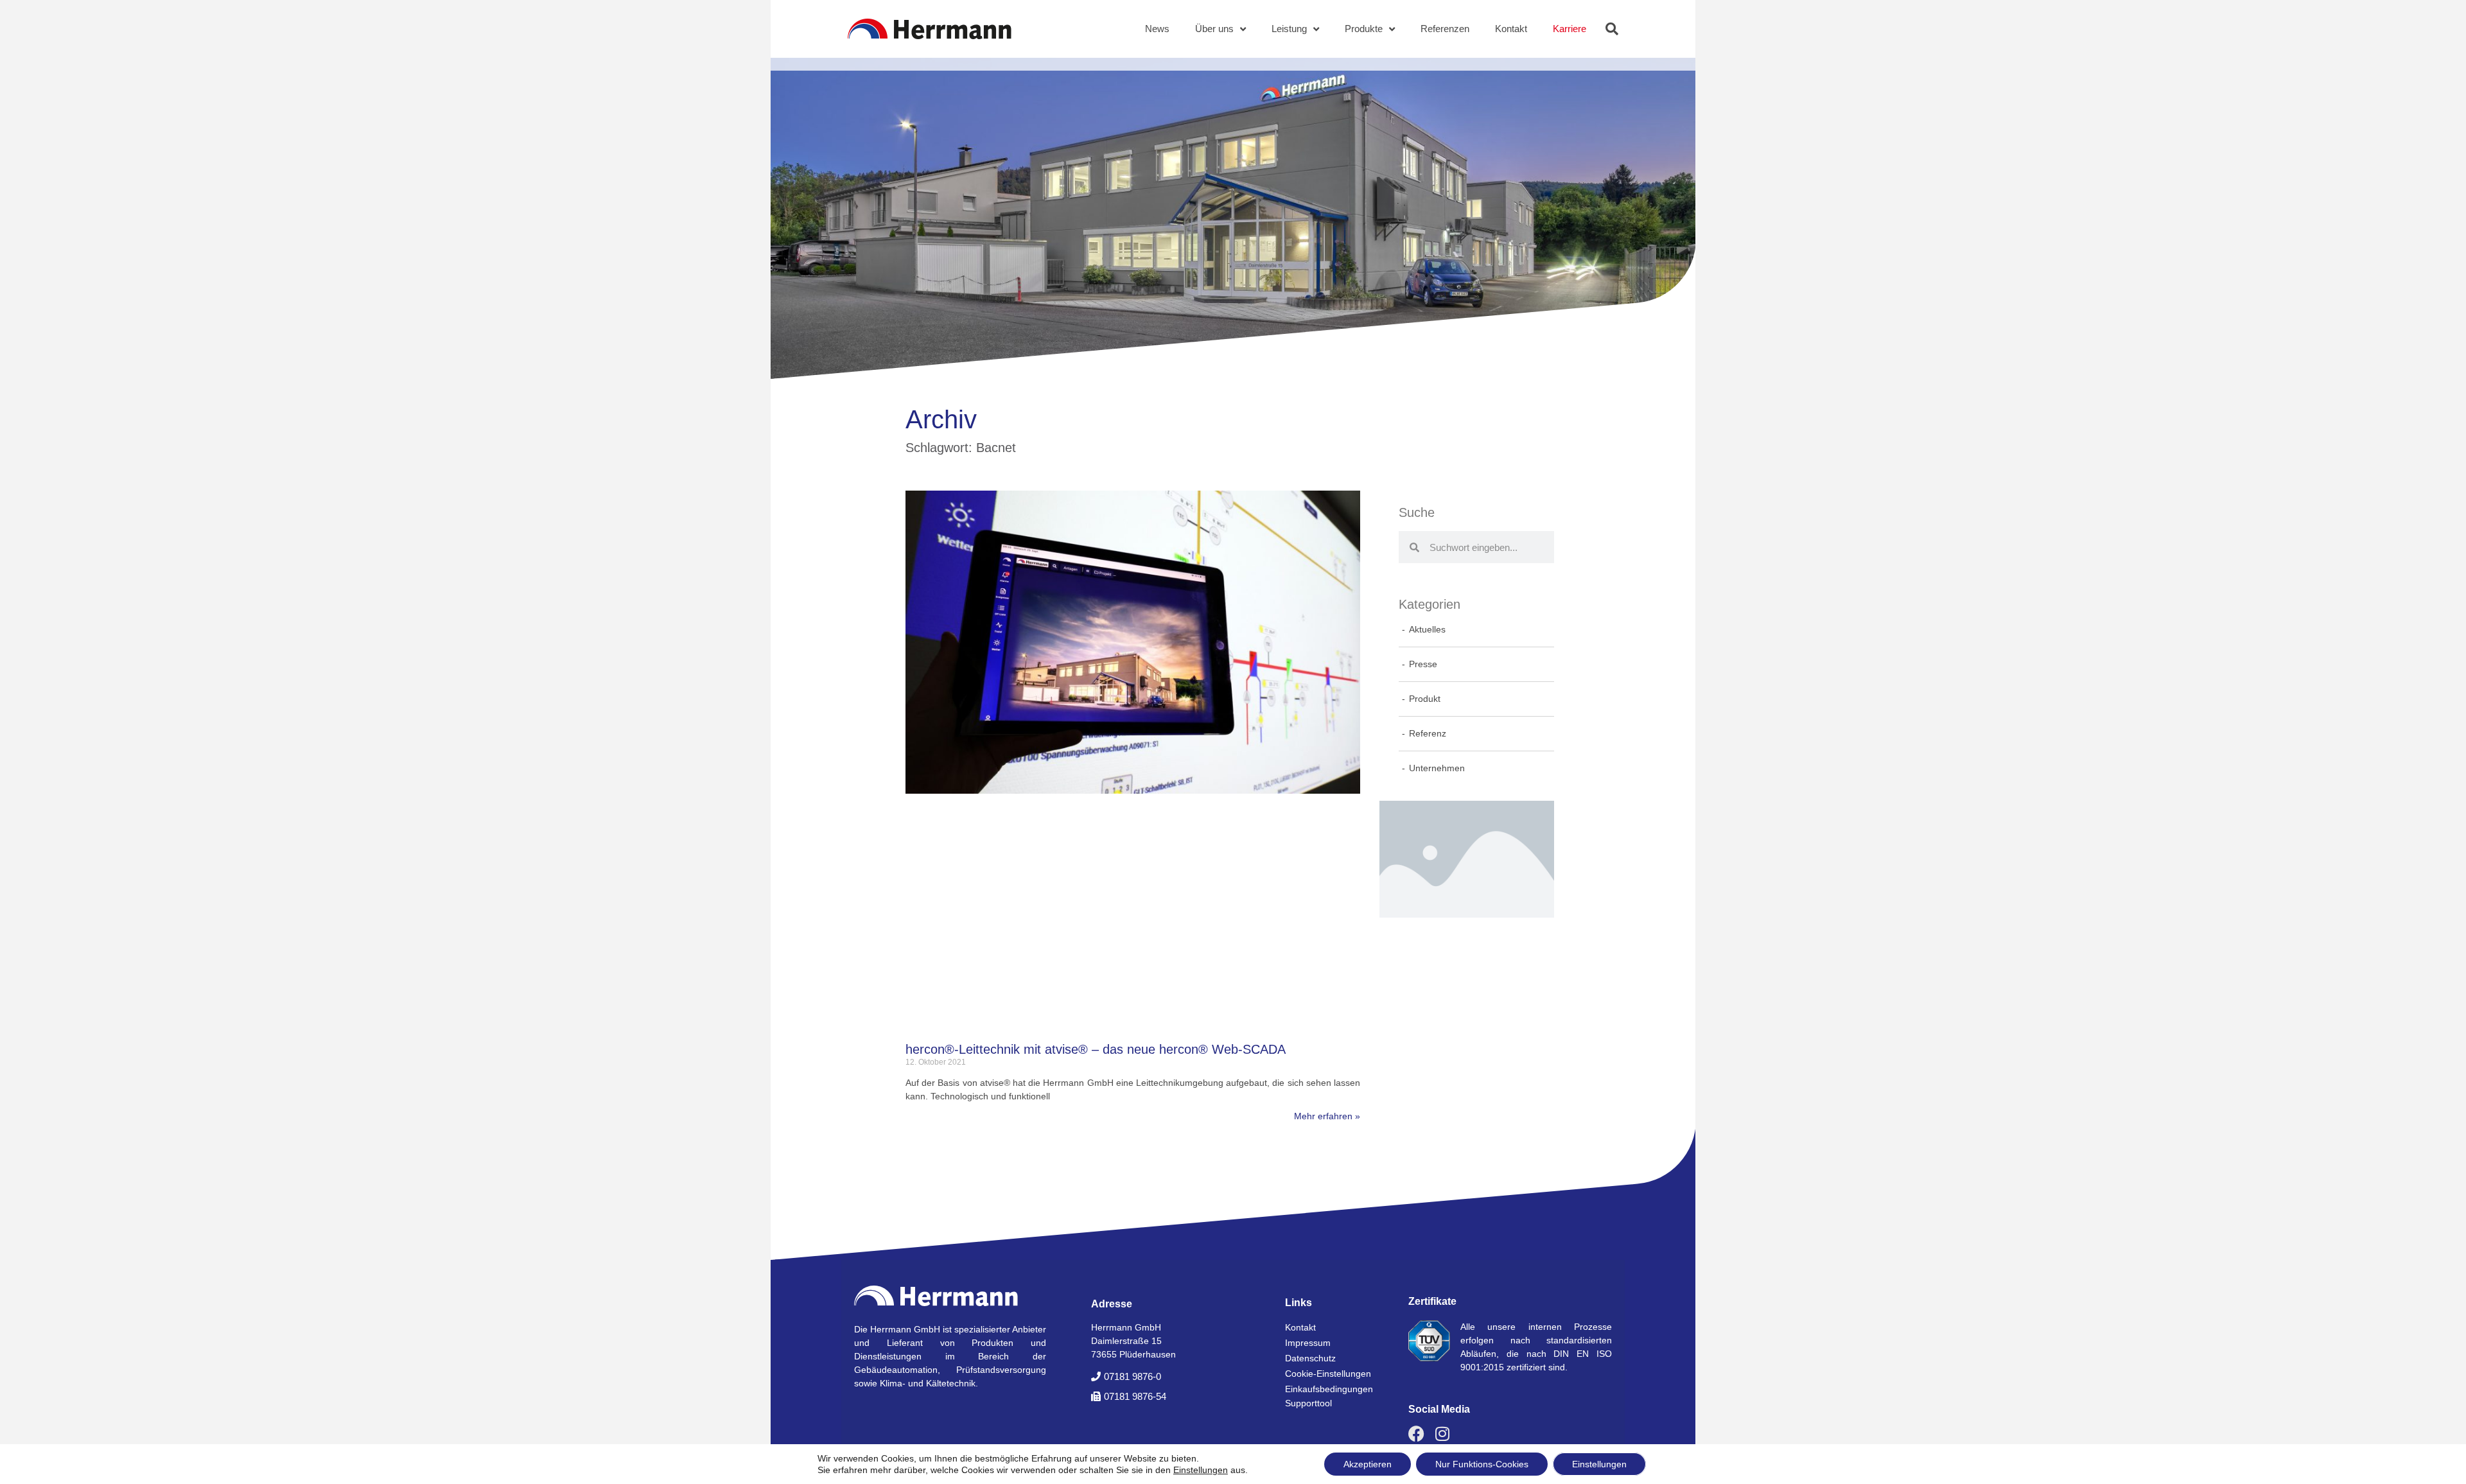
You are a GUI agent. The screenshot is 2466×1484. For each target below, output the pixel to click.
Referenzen (1445, 29)
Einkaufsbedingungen (1329, 1389)
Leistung (1289, 29)
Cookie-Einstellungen (1328, 1374)
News (1157, 29)
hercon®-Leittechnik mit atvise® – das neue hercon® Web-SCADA (1096, 1049)
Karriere (1570, 29)
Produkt (1425, 699)
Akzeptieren (1368, 1464)
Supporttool (1308, 1403)
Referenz (1428, 733)
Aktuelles (1427, 629)
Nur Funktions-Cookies (1482, 1464)
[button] (1612, 29)
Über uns (1214, 29)
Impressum (1308, 1343)
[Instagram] (1442, 1434)
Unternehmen (1437, 768)
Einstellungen (1201, 1470)
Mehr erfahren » (1327, 1116)
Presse (1423, 664)
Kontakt (1511, 29)
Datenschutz (1310, 1358)
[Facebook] (1416, 1434)
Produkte (1364, 29)
